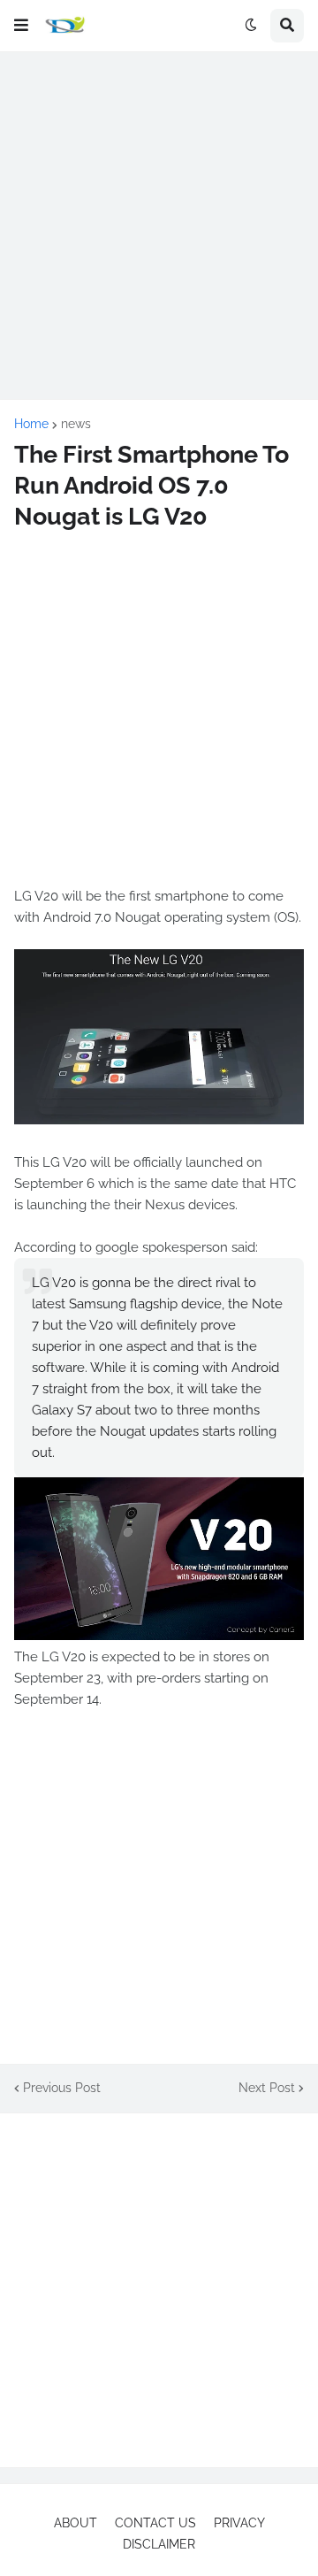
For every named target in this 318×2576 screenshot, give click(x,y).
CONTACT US (155, 2523)
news (76, 424)
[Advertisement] (159, 226)
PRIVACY (239, 2523)
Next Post (267, 2088)
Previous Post (62, 2088)
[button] (21, 26)
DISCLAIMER (159, 2544)
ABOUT (76, 2523)
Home (31, 424)
